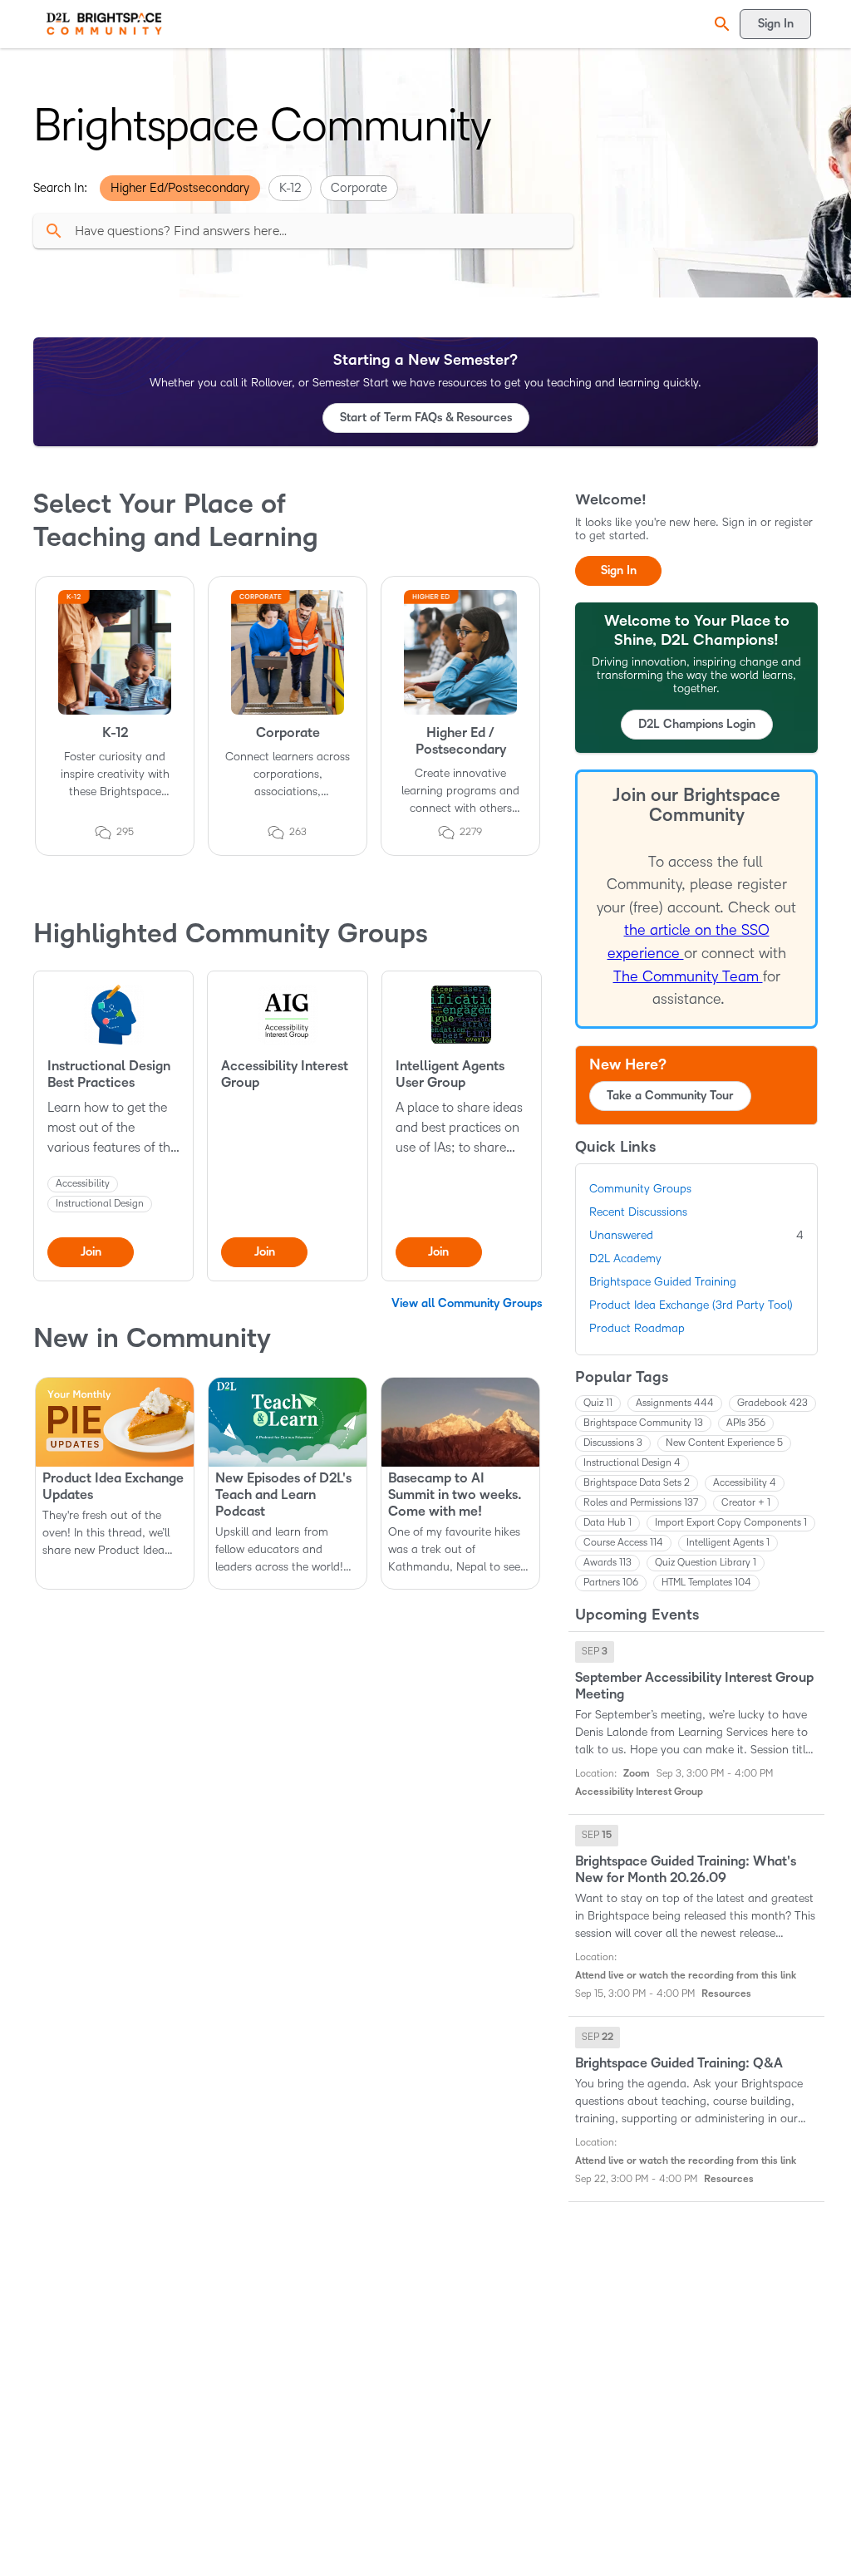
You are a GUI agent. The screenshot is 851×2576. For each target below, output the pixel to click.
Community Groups (640, 1189)
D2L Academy (625, 1259)
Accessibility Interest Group (285, 1074)
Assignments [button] (675, 1403)
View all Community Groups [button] (467, 1303)
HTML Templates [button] (706, 1583)
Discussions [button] (613, 1443)
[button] (720, 24)
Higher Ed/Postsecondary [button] (180, 188)
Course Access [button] (623, 1543)
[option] (595, 1652)
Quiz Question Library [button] (706, 1563)
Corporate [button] (359, 188)
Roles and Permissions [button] (641, 1503)
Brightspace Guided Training (663, 1282)
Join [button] (91, 1252)
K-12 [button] (290, 188)
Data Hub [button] (608, 1523)
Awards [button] (608, 1563)
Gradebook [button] (772, 1403)
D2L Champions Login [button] (697, 724)
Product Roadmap (637, 1328)
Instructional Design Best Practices (109, 1074)
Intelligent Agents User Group (450, 1074)
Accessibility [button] (745, 1483)
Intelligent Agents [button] (728, 1543)
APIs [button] (746, 1423)
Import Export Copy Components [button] (731, 1523)
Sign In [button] (619, 570)
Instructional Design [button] (632, 1463)
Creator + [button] (746, 1503)
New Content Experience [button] (724, 1443)
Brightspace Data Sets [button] (637, 1483)
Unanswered (696, 1235)
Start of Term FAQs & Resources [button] (426, 418)
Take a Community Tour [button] (670, 1096)
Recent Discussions (638, 1212)
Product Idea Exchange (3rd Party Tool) (691, 1305)
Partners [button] (611, 1583)
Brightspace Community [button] (643, 1423)
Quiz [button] (598, 1403)
